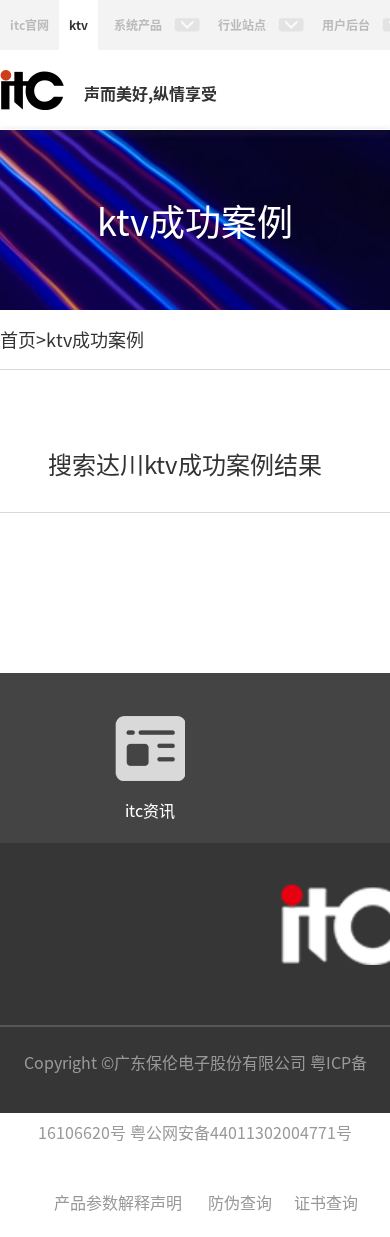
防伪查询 (240, 1202)
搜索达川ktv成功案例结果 (185, 463)
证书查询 (326, 1202)
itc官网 (29, 24)
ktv (78, 24)
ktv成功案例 (95, 339)
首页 (18, 339)
